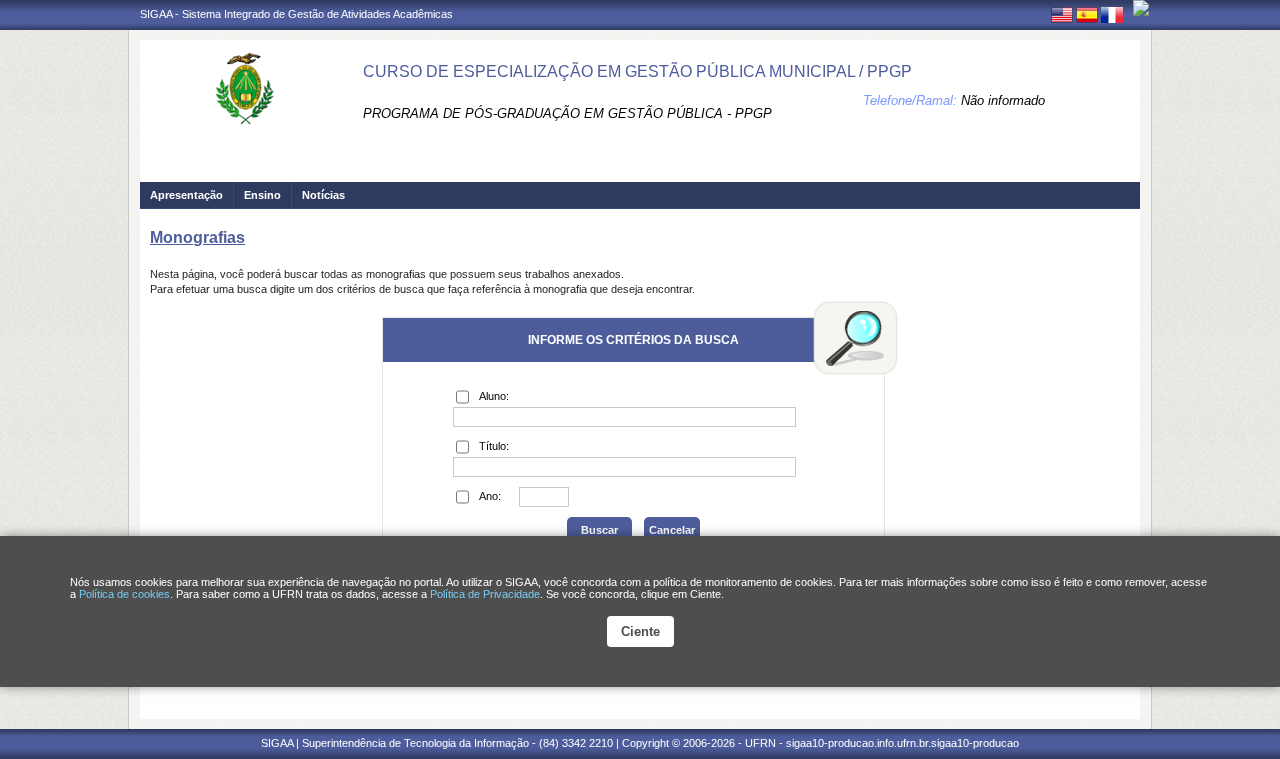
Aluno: (494, 396)
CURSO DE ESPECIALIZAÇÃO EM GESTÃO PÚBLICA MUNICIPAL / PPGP (637, 71)
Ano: (490, 496)
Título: (494, 446)
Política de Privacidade (485, 594)
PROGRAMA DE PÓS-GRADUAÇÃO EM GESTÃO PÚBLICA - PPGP (567, 113)
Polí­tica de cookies (124, 594)
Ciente (640, 631)
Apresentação (186, 195)
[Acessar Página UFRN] (1141, 8)
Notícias (323, 195)
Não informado (1003, 100)
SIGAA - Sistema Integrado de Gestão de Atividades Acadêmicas (296, 14)
